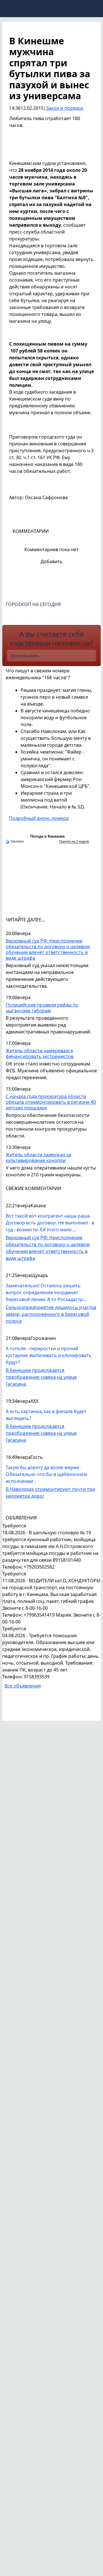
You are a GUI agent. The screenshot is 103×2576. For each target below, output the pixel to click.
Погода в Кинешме (47, 836)
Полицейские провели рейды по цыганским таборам (42, 1008)
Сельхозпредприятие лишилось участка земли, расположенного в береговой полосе (51, 1314)
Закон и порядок (65, 108)
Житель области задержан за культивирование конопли (38, 1158)
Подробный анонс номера (39, 818)
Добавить (52, 561)
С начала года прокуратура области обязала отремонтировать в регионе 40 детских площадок (51, 1102)
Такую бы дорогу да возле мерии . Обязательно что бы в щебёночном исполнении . (46, 1474)
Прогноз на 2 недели (74, 841)
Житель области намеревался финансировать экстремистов (40, 1054)
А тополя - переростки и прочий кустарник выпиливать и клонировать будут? (49, 1355)
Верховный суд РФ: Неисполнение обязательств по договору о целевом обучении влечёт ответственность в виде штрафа (48, 950)
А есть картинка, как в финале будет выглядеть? (46, 1415)
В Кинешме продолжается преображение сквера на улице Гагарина (41, 1377)
